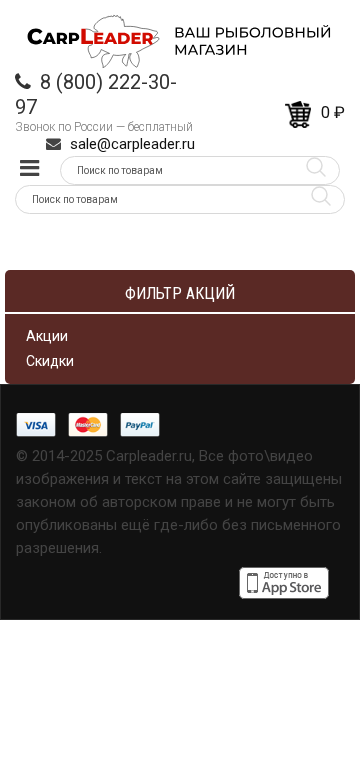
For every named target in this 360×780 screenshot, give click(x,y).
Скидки (50, 361)
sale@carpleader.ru (132, 144)
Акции (47, 336)
